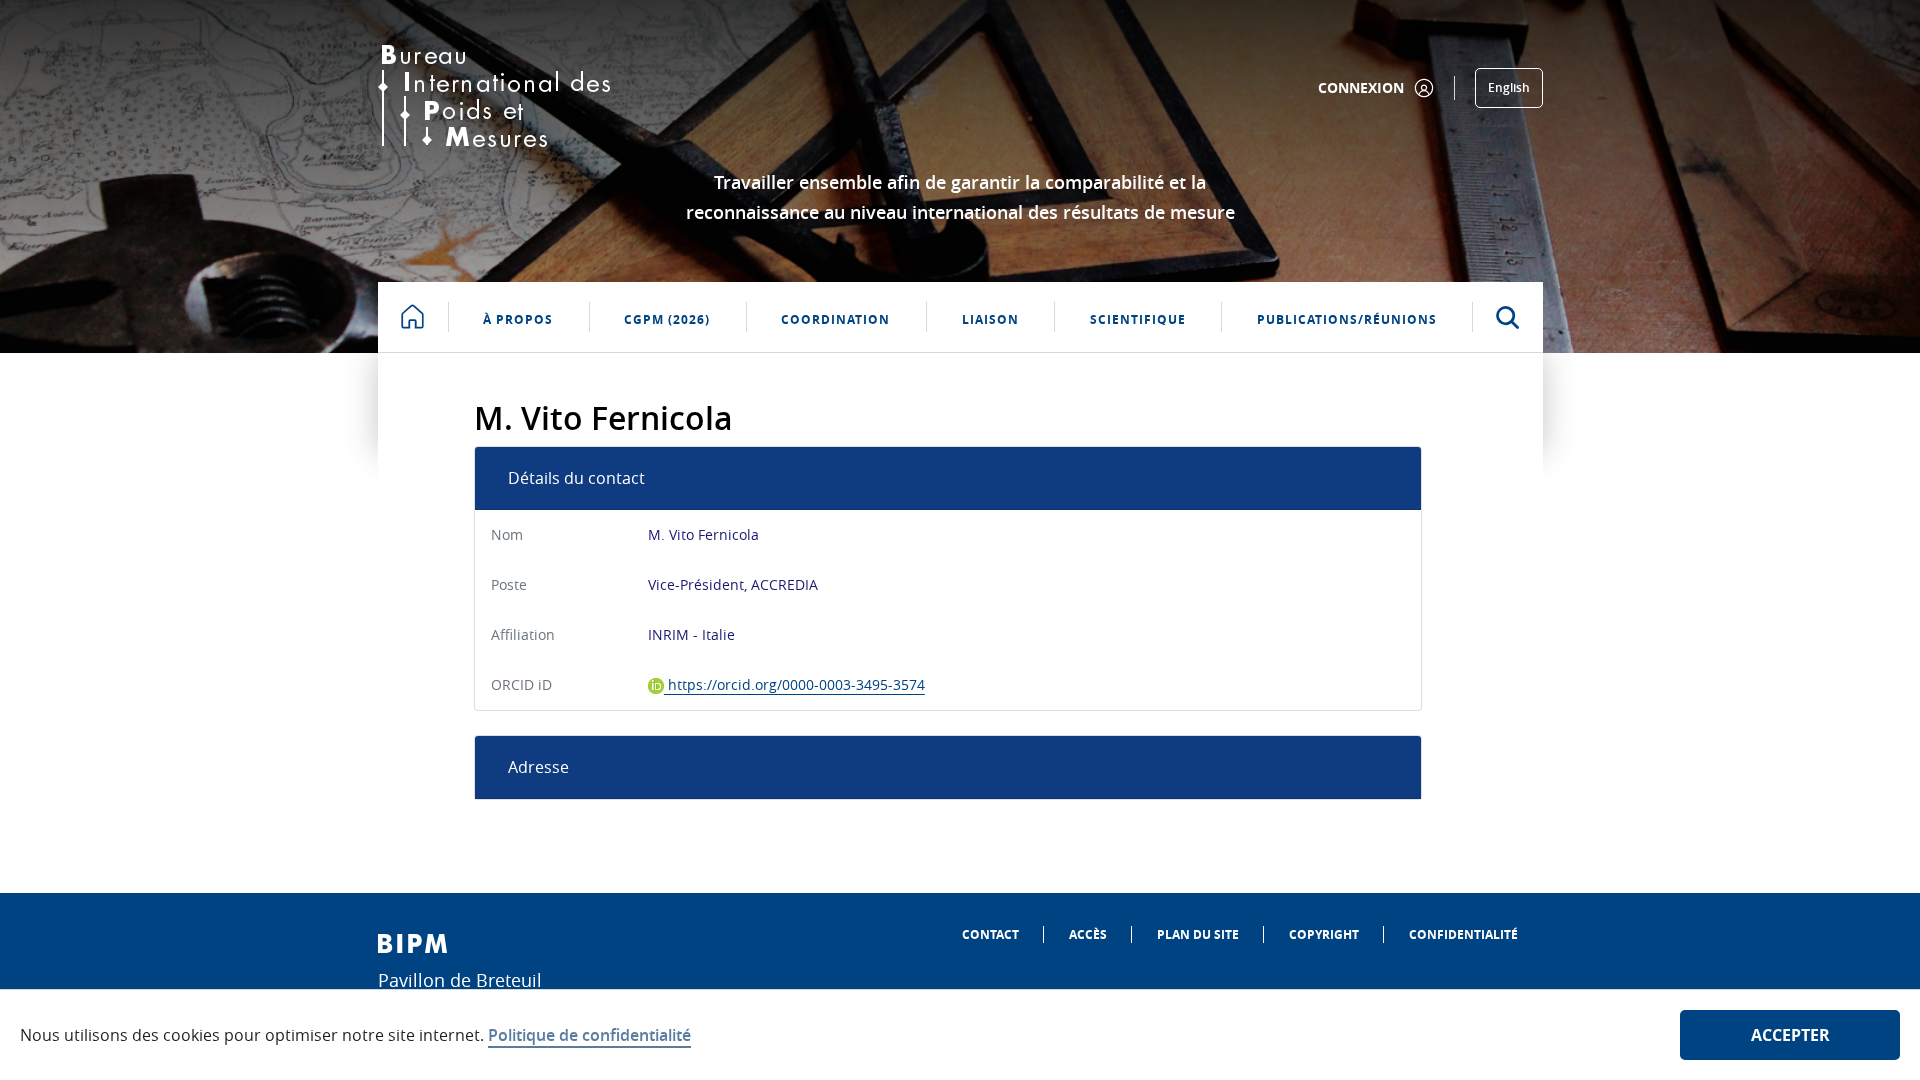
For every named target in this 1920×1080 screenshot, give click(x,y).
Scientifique (1138, 319)
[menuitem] (990, 934)
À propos (518, 319)
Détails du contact (576, 478)
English (1509, 87)
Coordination (835, 319)
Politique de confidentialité (589, 1035)
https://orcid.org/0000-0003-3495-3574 (794, 684)
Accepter (1790, 1035)
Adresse (538, 767)
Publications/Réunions (1347, 319)
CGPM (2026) (667, 319)
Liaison (990, 319)
